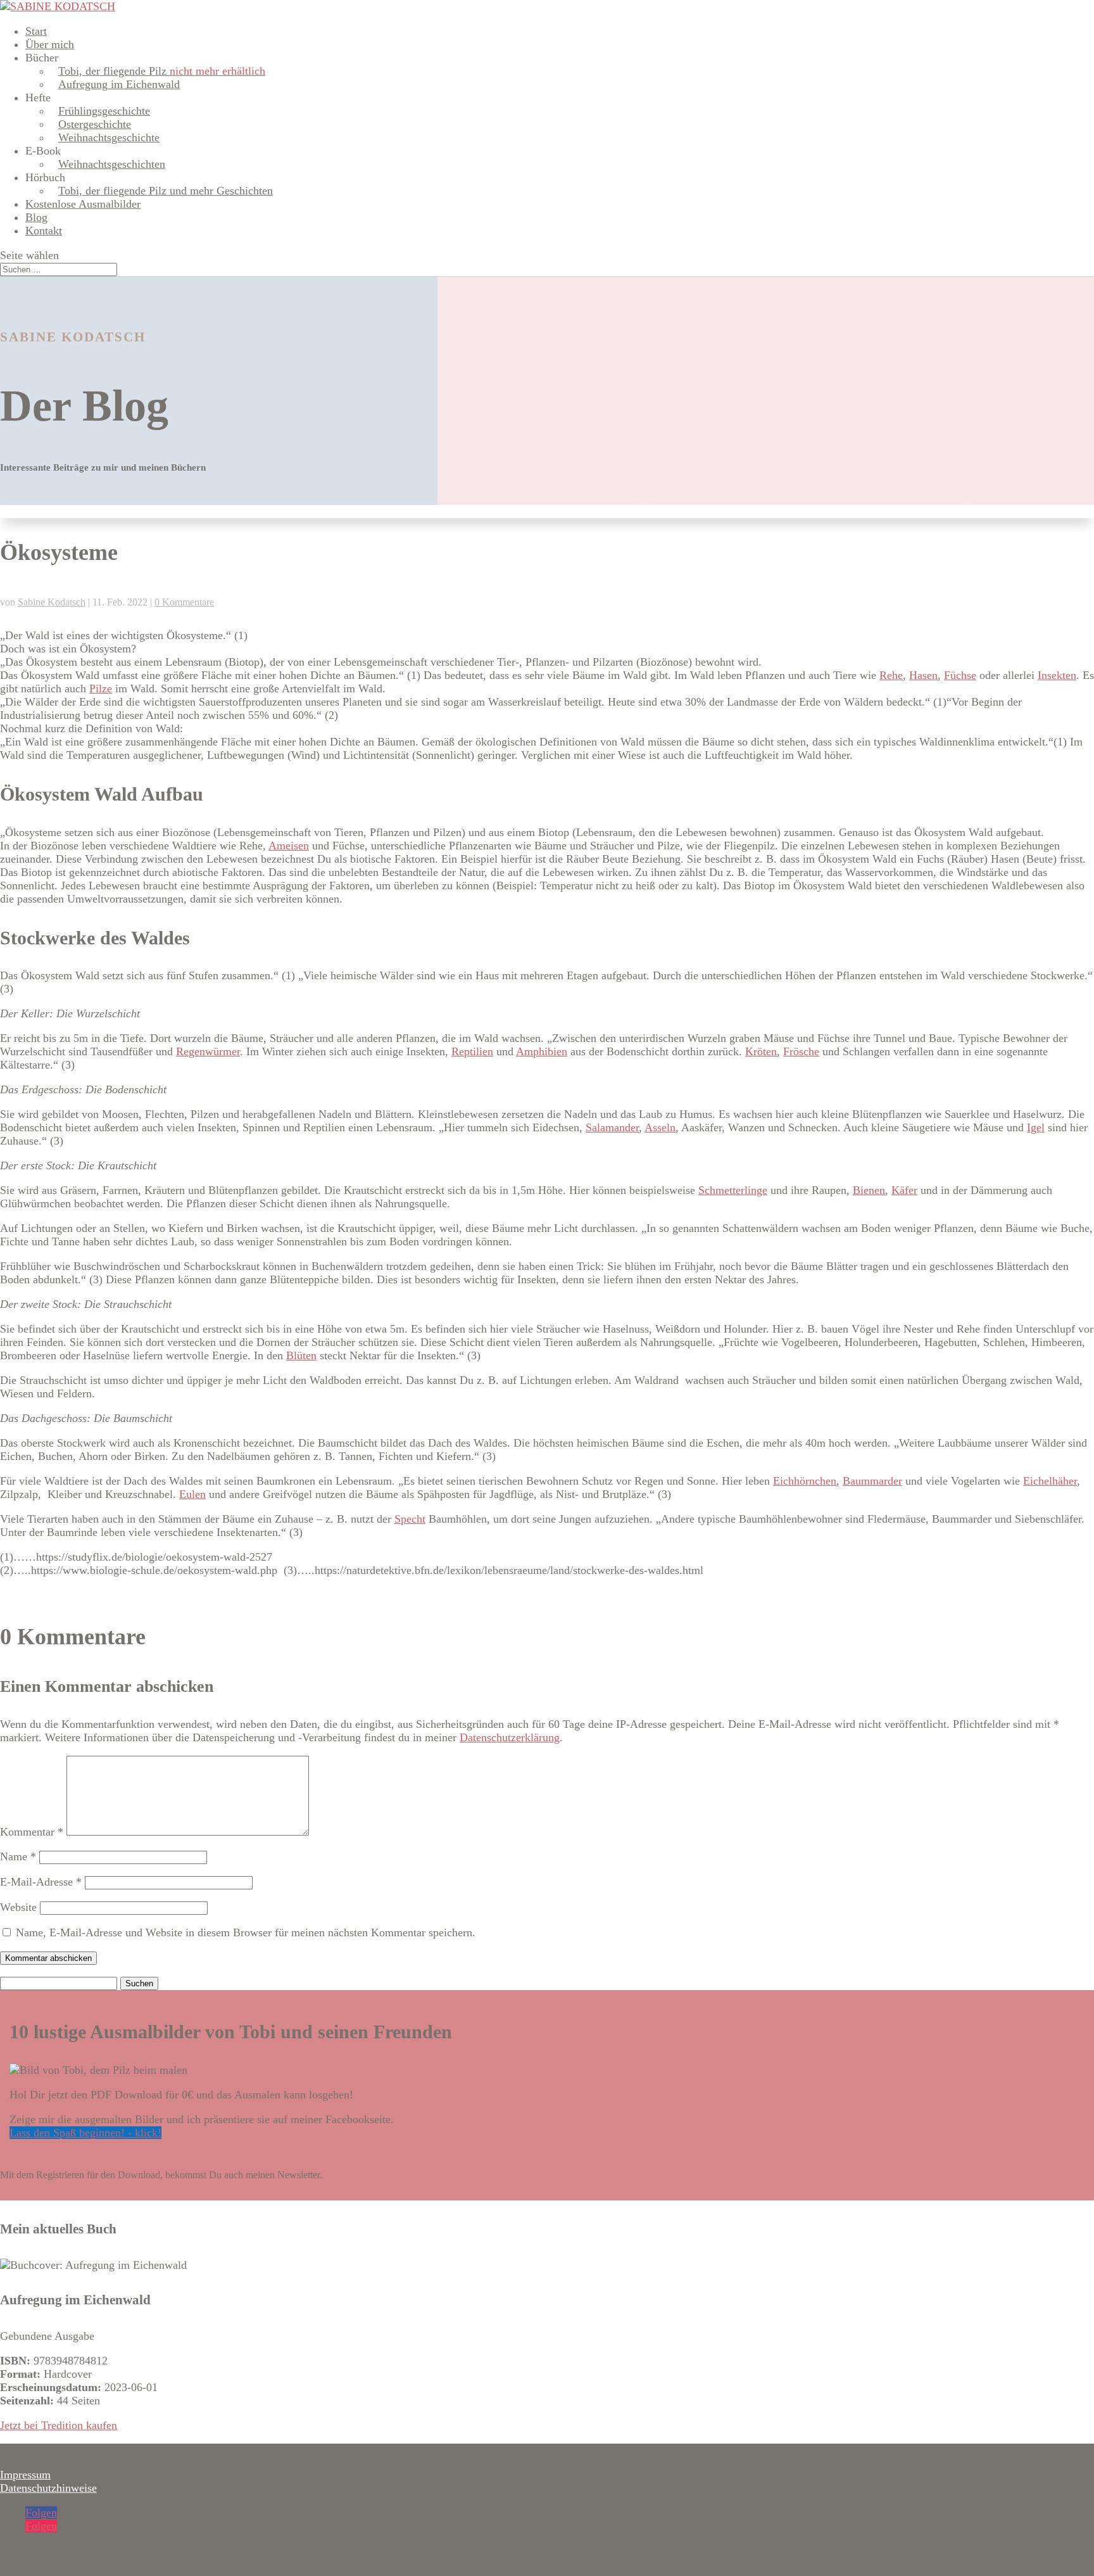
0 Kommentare (184, 602)
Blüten (301, 1355)
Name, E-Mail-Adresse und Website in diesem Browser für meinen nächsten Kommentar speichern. (246, 1932)
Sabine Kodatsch (52, 602)
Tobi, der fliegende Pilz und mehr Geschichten (166, 191)
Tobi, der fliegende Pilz (162, 71)
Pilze (101, 688)
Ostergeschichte (95, 124)
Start (36, 31)
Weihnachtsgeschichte (109, 137)
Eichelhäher (1050, 1481)
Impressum (25, 2475)
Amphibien (542, 1051)
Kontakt (44, 231)
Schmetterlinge (733, 1190)
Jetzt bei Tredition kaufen (59, 2425)
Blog (36, 217)
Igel (1036, 1127)
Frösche (801, 1051)
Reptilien (472, 1051)
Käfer (904, 1190)
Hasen (923, 675)
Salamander (612, 1127)
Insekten (1057, 675)
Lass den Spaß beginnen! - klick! (85, 2133)
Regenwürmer (208, 1051)
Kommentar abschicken (48, 1958)
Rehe (891, 675)
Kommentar (32, 1832)
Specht (410, 1519)
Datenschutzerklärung (510, 1737)
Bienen (869, 1190)
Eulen (192, 1494)
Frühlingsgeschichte (104, 111)
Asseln (660, 1127)
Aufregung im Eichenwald (119, 84)
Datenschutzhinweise (48, 2488)
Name (18, 1856)
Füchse (960, 675)
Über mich (50, 44)
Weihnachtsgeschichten (112, 164)
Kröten (761, 1051)
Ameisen (289, 846)
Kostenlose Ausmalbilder (83, 204)
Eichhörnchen (805, 1481)
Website (18, 1907)
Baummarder (872, 1481)
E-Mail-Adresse (41, 1882)
